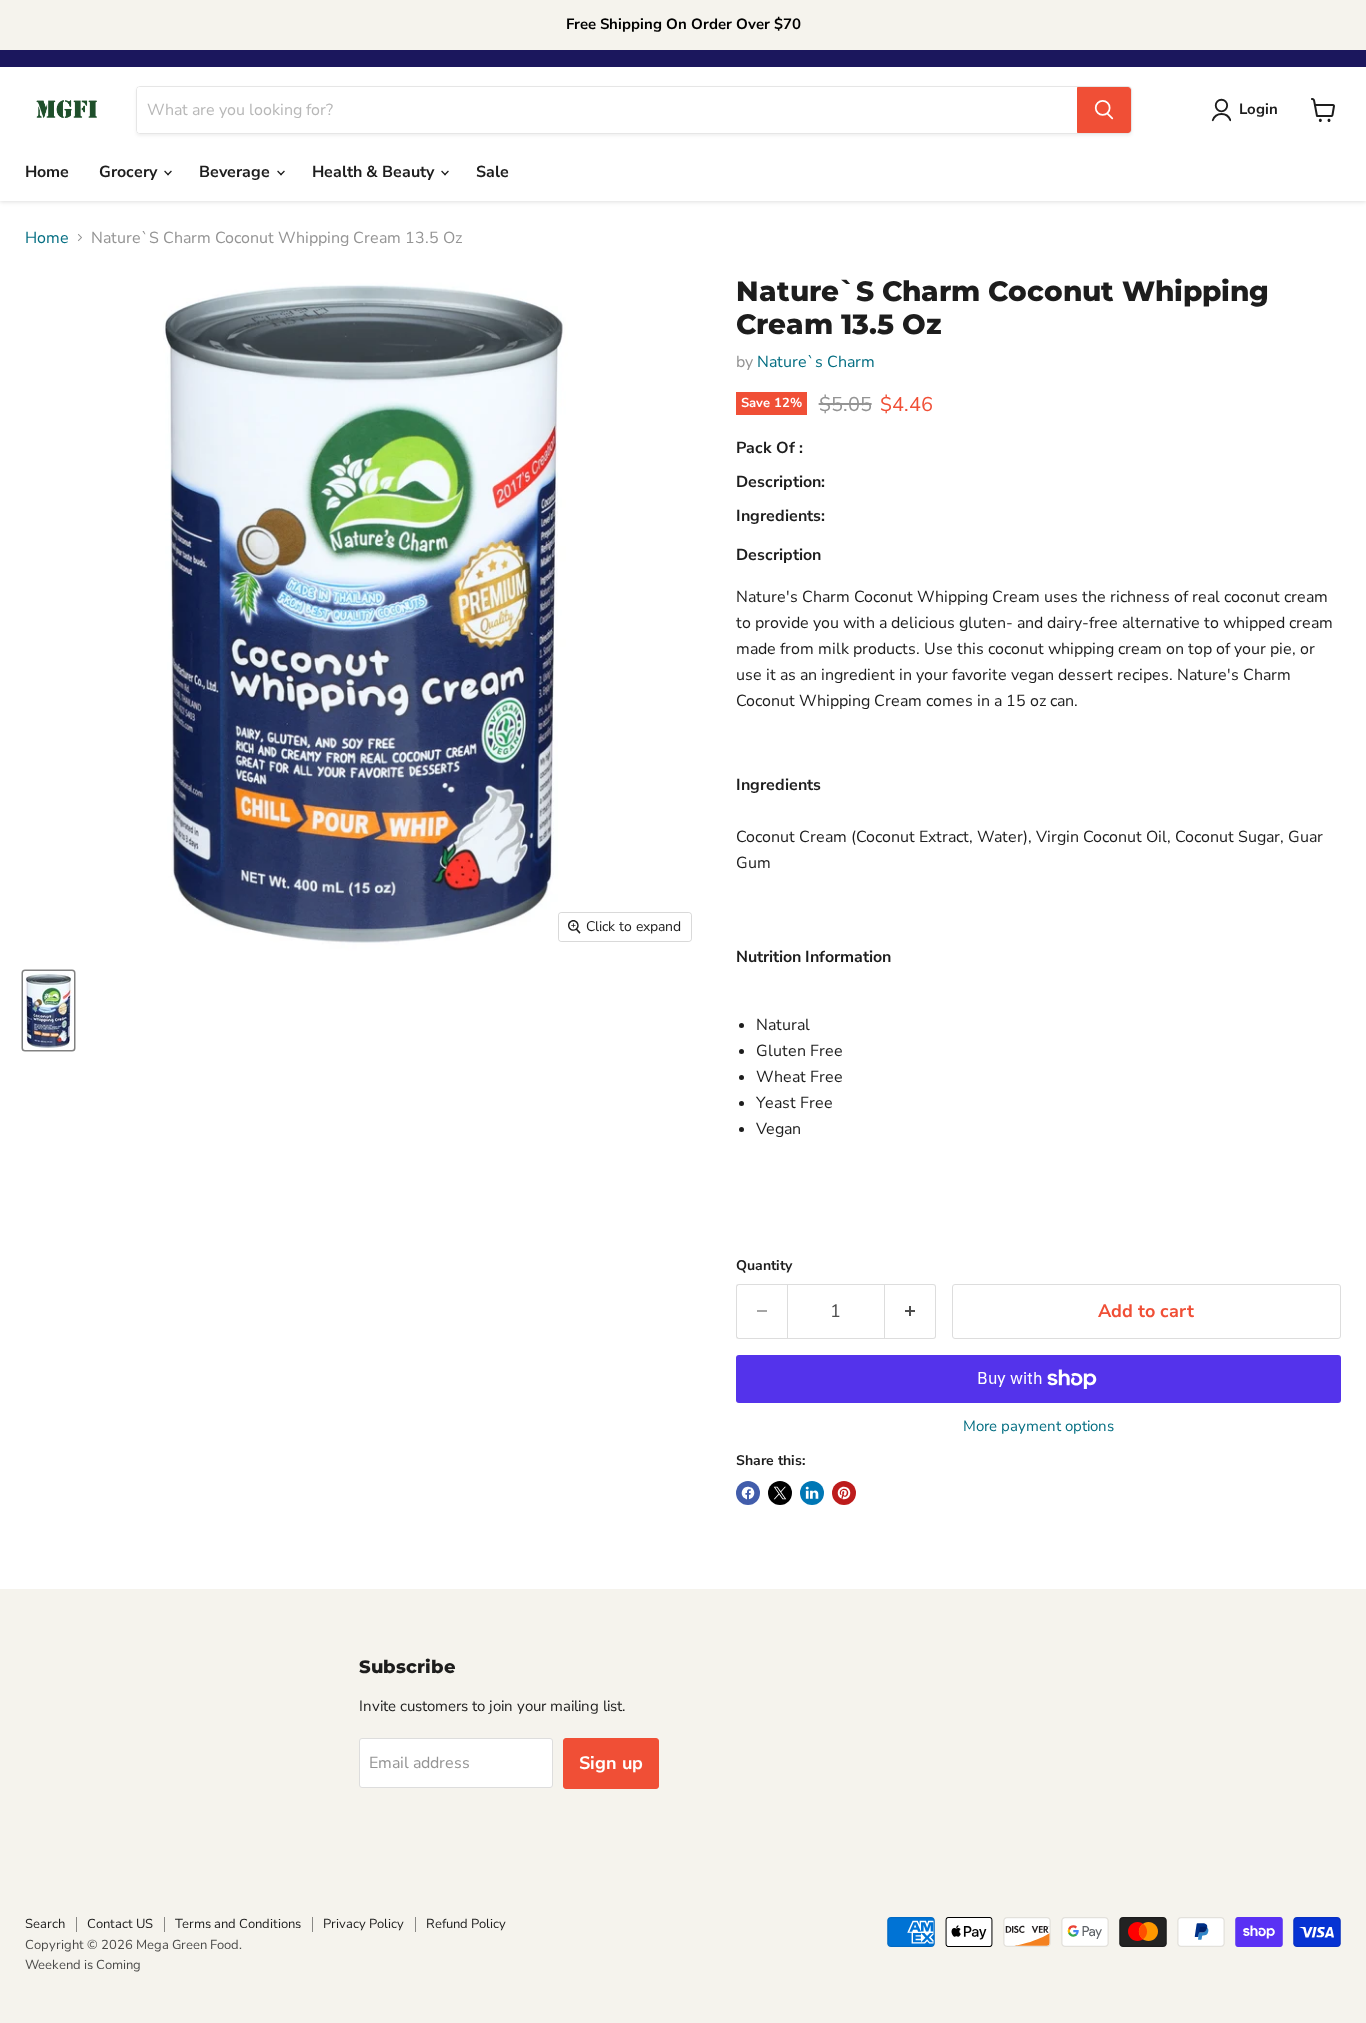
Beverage (236, 172)
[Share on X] (780, 1493)
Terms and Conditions (238, 1924)
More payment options (1038, 1426)
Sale (492, 172)
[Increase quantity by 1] (910, 1311)
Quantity (764, 1266)
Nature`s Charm (816, 362)
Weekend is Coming (83, 1965)
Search (45, 1924)
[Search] (1104, 110)
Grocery (130, 172)
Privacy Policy (363, 1924)
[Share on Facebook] (748, 1493)
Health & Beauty (375, 172)
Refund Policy (466, 1924)
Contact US (120, 1924)
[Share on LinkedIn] (812, 1493)
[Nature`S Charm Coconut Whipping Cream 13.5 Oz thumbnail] (48, 1010)
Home (47, 172)
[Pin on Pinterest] (844, 1493)
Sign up (611, 1763)
